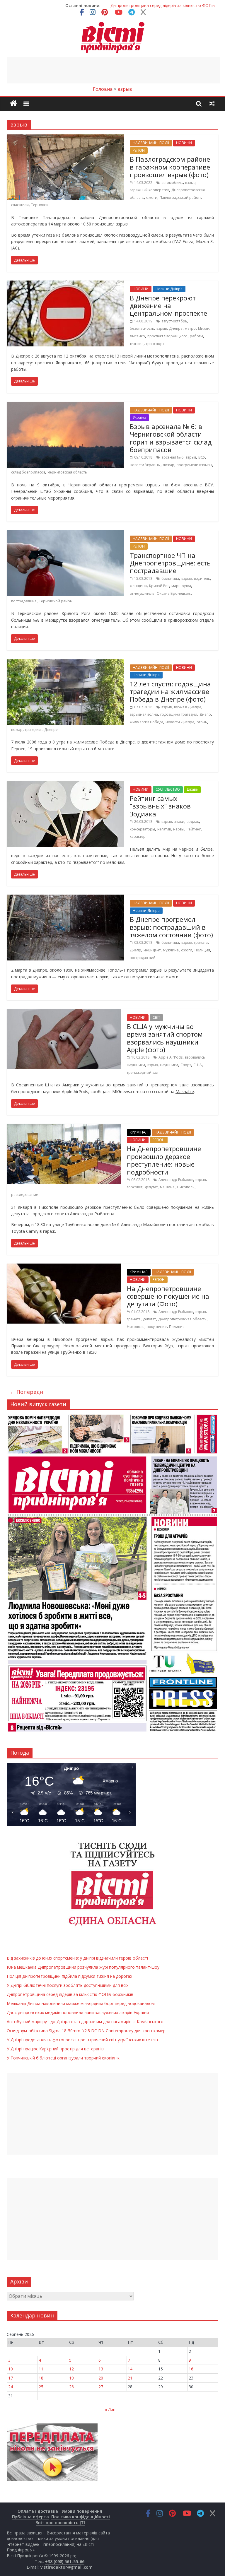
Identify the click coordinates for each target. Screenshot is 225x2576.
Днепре (176, 328)
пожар (169, 465)
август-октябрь (174, 321)
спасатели (20, 205)
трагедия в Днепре (41, 730)
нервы (179, 829)
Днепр (205, 714)
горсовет (135, 1187)
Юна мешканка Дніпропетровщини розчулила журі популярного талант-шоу (83, 1967)
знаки (179, 822)
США (198, 1065)
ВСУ (202, 457)
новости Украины (145, 465)
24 (11, 2387)
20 (101, 2378)
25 (41, 2387)
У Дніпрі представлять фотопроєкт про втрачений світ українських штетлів (82, 2040)
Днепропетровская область (182, 1319)
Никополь (186, 1187)
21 (130, 2378)
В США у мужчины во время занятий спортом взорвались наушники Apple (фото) (165, 1038)
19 (71, 2378)
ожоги (152, 198)
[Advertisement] (113, 70)
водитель (202, 578)
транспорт (155, 344)
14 (130, 2369)
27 (101, 2387)
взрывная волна (144, 714)
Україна (139, 417)
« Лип (110, 2410)
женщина (138, 586)
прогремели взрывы (194, 465)
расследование (25, 1195)
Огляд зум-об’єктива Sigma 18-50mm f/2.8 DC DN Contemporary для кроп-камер (86, 2031)
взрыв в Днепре (188, 707)
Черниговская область (67, 472)
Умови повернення (82, 2511)
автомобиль (172, 183)
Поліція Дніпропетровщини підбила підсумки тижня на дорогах (69, 1976)
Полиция (202, 950)
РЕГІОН (139, 150)
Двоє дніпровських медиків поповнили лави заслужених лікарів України (78, 2012)
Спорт (186, 1065)
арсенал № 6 (172, 457)
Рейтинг (194, 829)
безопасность (142, 328)
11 (41, 2369)
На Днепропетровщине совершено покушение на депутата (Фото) (168, 1296)
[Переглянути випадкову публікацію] (212, 103)
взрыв (190, 183)
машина (167, 1187)
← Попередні (27, 1392)
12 (71, 2369)
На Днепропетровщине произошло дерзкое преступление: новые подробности (164, 1160)
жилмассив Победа (146, 722)
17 (11, 2378)
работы (196, 336)
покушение (157, 1327)
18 (41, 2378)
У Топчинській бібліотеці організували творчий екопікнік (63, 2058)
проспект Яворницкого (167, 336)
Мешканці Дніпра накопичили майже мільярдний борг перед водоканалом (81, 2003)
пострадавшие (24, 601)
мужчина (171, 950)
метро (190, 328)
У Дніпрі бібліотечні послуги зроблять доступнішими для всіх (68, 1985)
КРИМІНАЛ (139, 1132)
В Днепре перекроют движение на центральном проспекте (168, 306)
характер (138, 836)
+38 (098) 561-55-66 (65, 2562)
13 (101, 2369)
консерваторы (142, 829)
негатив (164, 829)
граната (201, 942)
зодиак (193, 822)
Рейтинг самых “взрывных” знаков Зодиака (160, 806)
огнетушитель (142, 593)
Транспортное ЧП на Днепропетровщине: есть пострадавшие (170, 563)
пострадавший (143, 958)
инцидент (152, 950)
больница (170, 578)
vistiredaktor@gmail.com (67, 2567)
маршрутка (181, 586)
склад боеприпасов (28, 472)
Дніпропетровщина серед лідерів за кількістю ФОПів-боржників (70, 1994)
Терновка (39, 205)
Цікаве (192, 789)
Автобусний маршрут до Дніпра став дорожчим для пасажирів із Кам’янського (85, 2022)
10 (11, 2369)
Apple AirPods (171, 1057)
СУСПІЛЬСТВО (168, 789)
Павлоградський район (180, 198)
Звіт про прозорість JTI (60, 2523)
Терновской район (56, 601)
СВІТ (156, 1017)
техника (137, 344)
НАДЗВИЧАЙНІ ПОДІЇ (151, 143)
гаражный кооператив (149, 190)
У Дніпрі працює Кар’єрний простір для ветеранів (55, 2049)
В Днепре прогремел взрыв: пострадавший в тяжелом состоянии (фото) (171, 927)
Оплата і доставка (38, 2511)
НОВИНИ (184, 143)
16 (191, 2369)
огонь (202, 722)
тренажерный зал (143, 1072)
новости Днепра (180, 722)
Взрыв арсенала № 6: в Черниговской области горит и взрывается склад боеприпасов (171, 438)
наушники (169, 1065)
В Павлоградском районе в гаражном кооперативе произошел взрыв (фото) (170, 167)
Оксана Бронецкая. (174, 593)
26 (71, 2387)
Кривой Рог (159, 586)
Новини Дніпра (169, 289)
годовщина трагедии (179, 714)
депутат (151, 1187)
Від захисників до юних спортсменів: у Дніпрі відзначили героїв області (77, 1958)
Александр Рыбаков (176, 1180)
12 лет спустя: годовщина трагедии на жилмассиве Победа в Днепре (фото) (170, 692)
